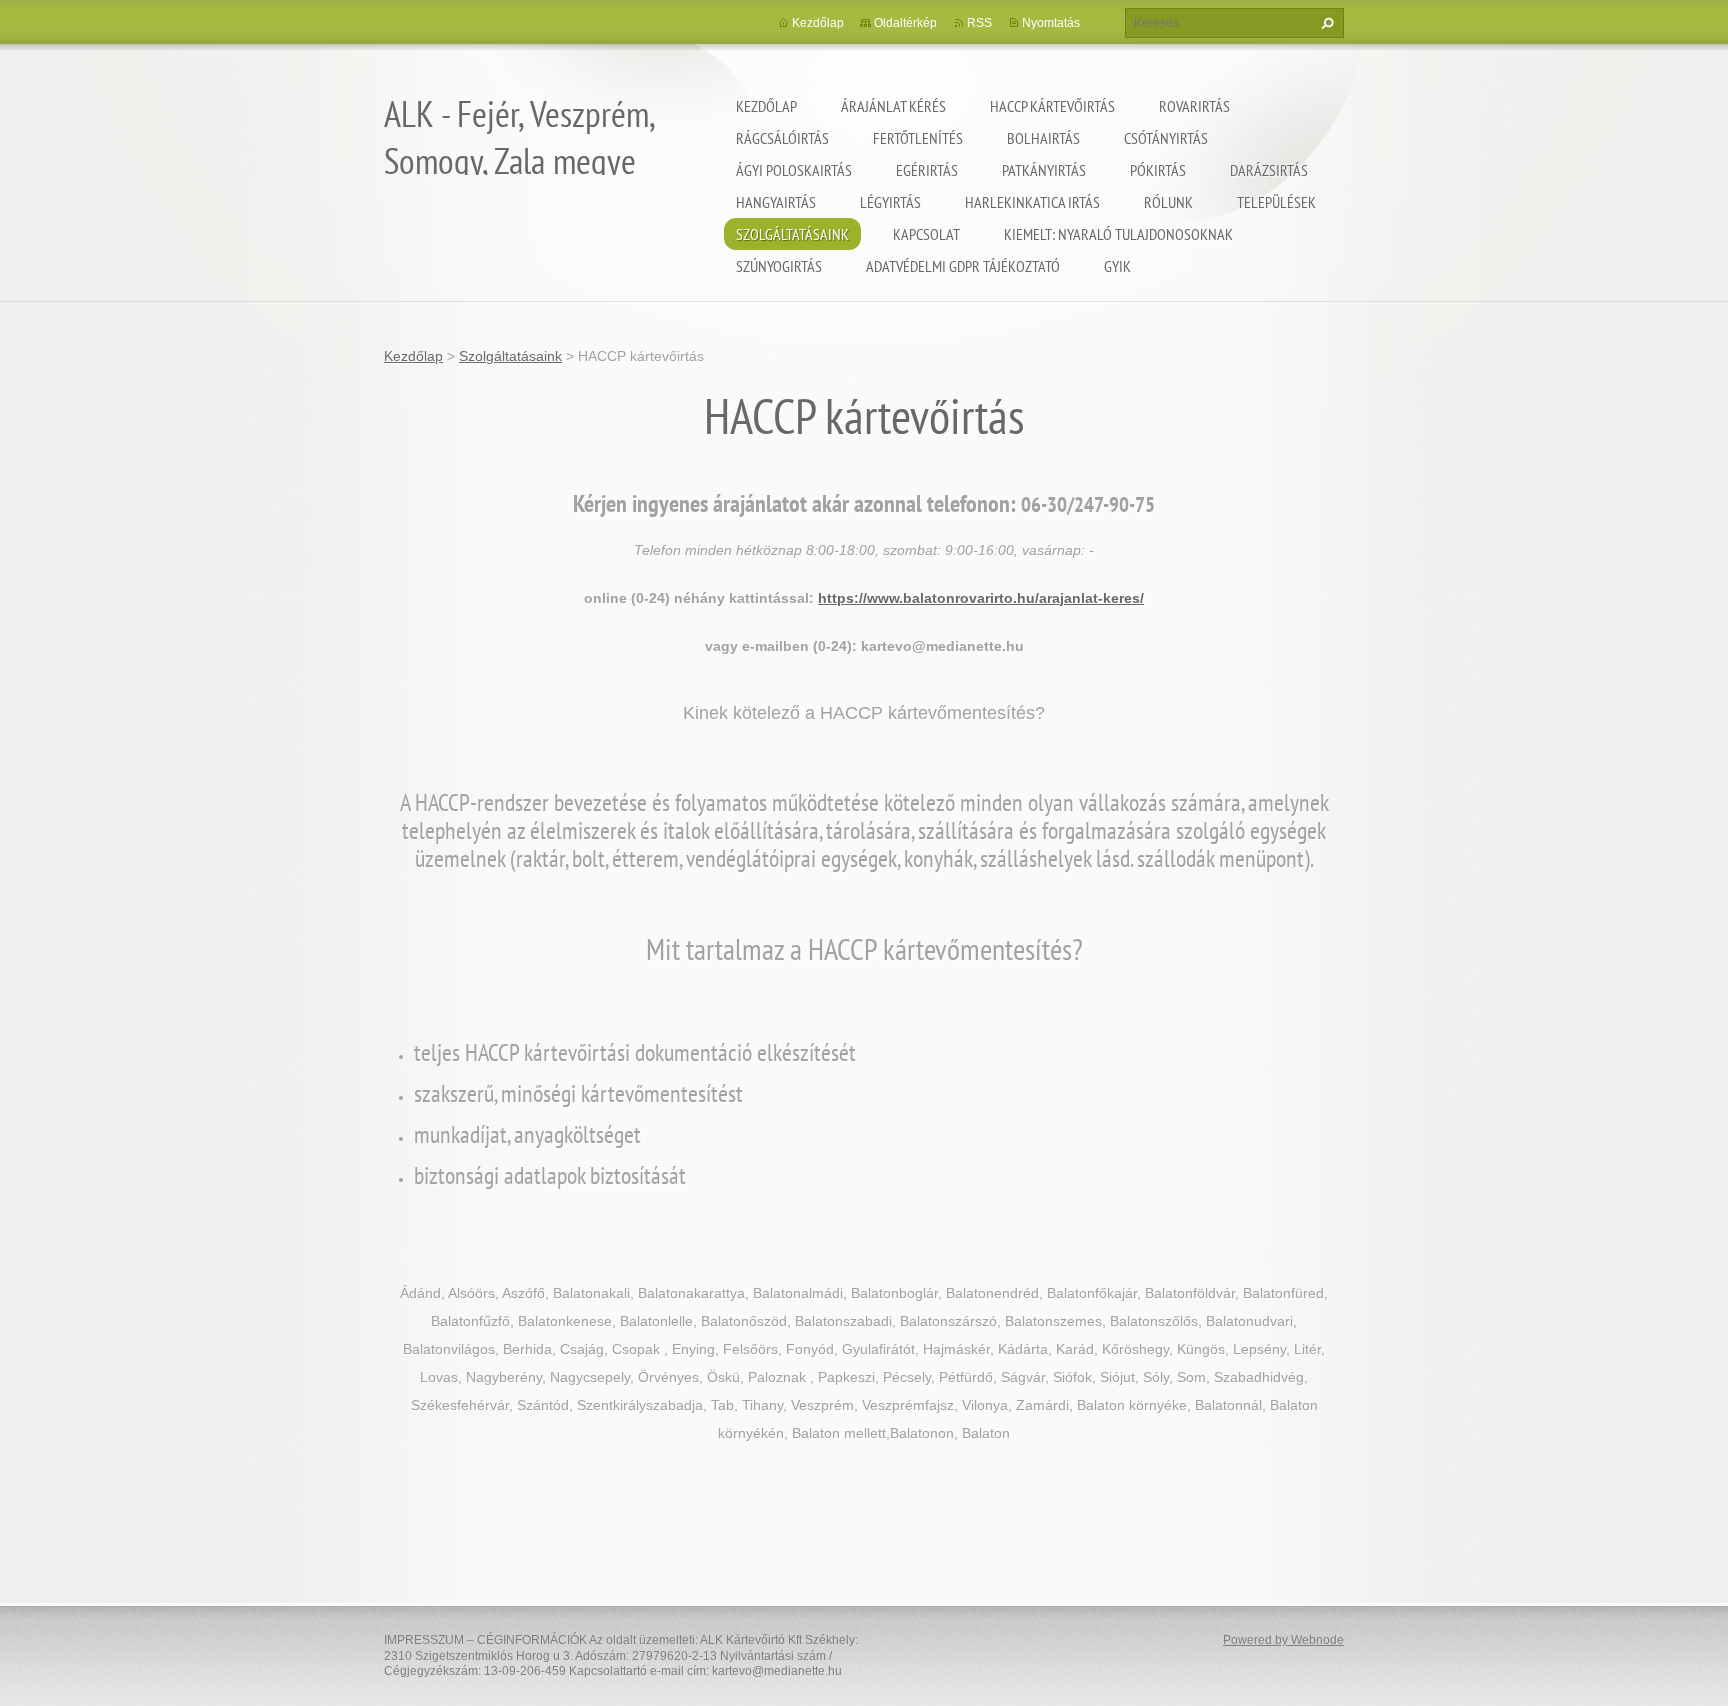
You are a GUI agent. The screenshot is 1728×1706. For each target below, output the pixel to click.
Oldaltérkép (905, 23)
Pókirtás (1158, 170)
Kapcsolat (926, 234)
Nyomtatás (1051, 23)
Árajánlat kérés (893, 106)
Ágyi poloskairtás (794, 170)
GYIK (1117, 266)
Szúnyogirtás (779, 266)
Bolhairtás (1043, 138)
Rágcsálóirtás (782, 138)
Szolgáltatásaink (792, 234)
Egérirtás (927, 170)
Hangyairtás (776, 202)
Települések (1276, 202)
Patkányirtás (1044, 170)
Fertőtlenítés (918, 138)
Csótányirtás (1166, 138)
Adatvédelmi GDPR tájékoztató (963, 266)
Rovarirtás (1194, 106)
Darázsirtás (1269, 170)
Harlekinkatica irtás (1032, 202)
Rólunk (1168, 202)
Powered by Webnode (1283, 1640)
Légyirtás (890, 202)
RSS (979, 23)
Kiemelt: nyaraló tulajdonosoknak (1118, 234)
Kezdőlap (766, 106)
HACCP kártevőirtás (1052, 106)
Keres (1325, 23)
